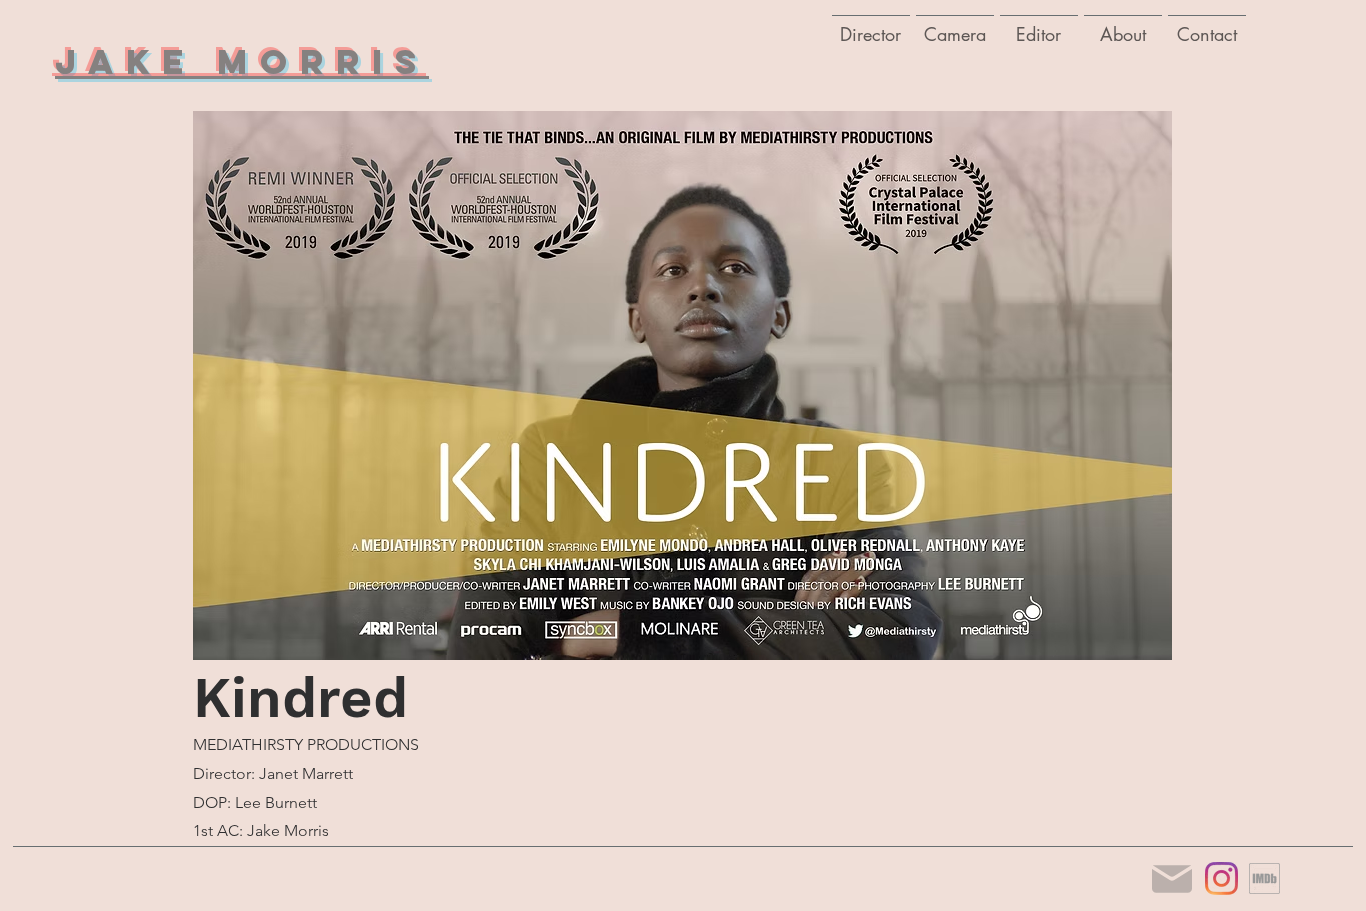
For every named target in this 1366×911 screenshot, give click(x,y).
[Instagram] (1221, 878)
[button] (955, 25)
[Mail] (1172, 878)
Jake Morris (242, 61)
